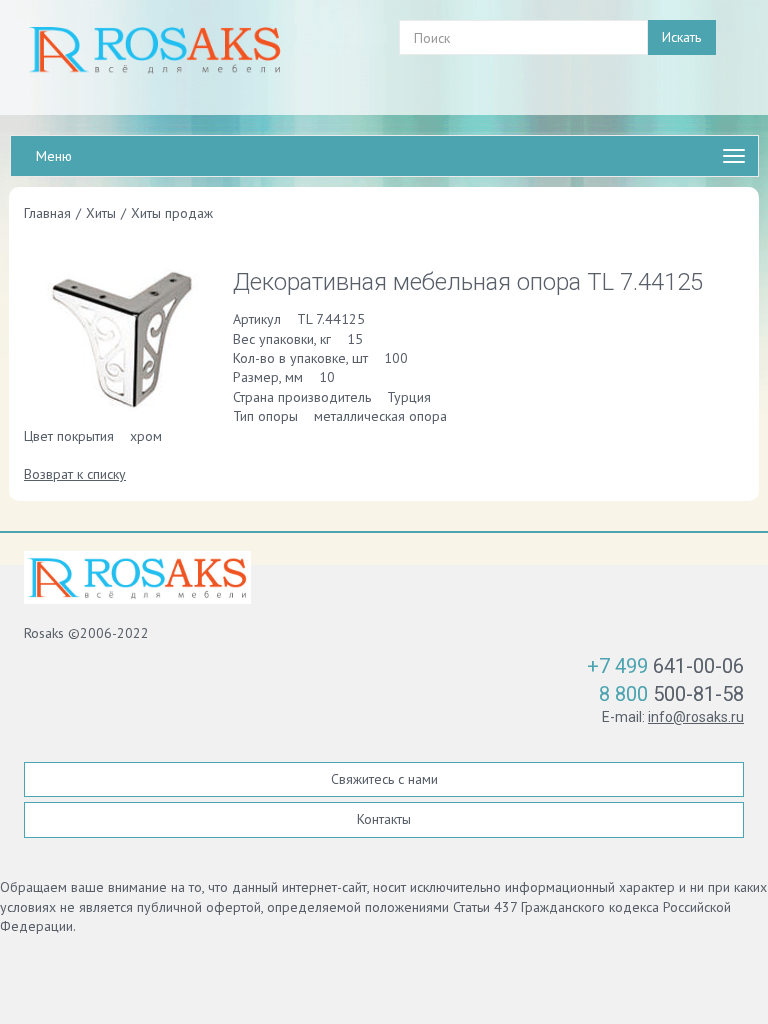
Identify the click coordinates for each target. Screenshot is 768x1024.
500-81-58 (671, 694)
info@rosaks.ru (696, 717)
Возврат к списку (75, 474)
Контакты (384, 819)
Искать (681, 37)
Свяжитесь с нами (384, 779)
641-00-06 (665, 666)
